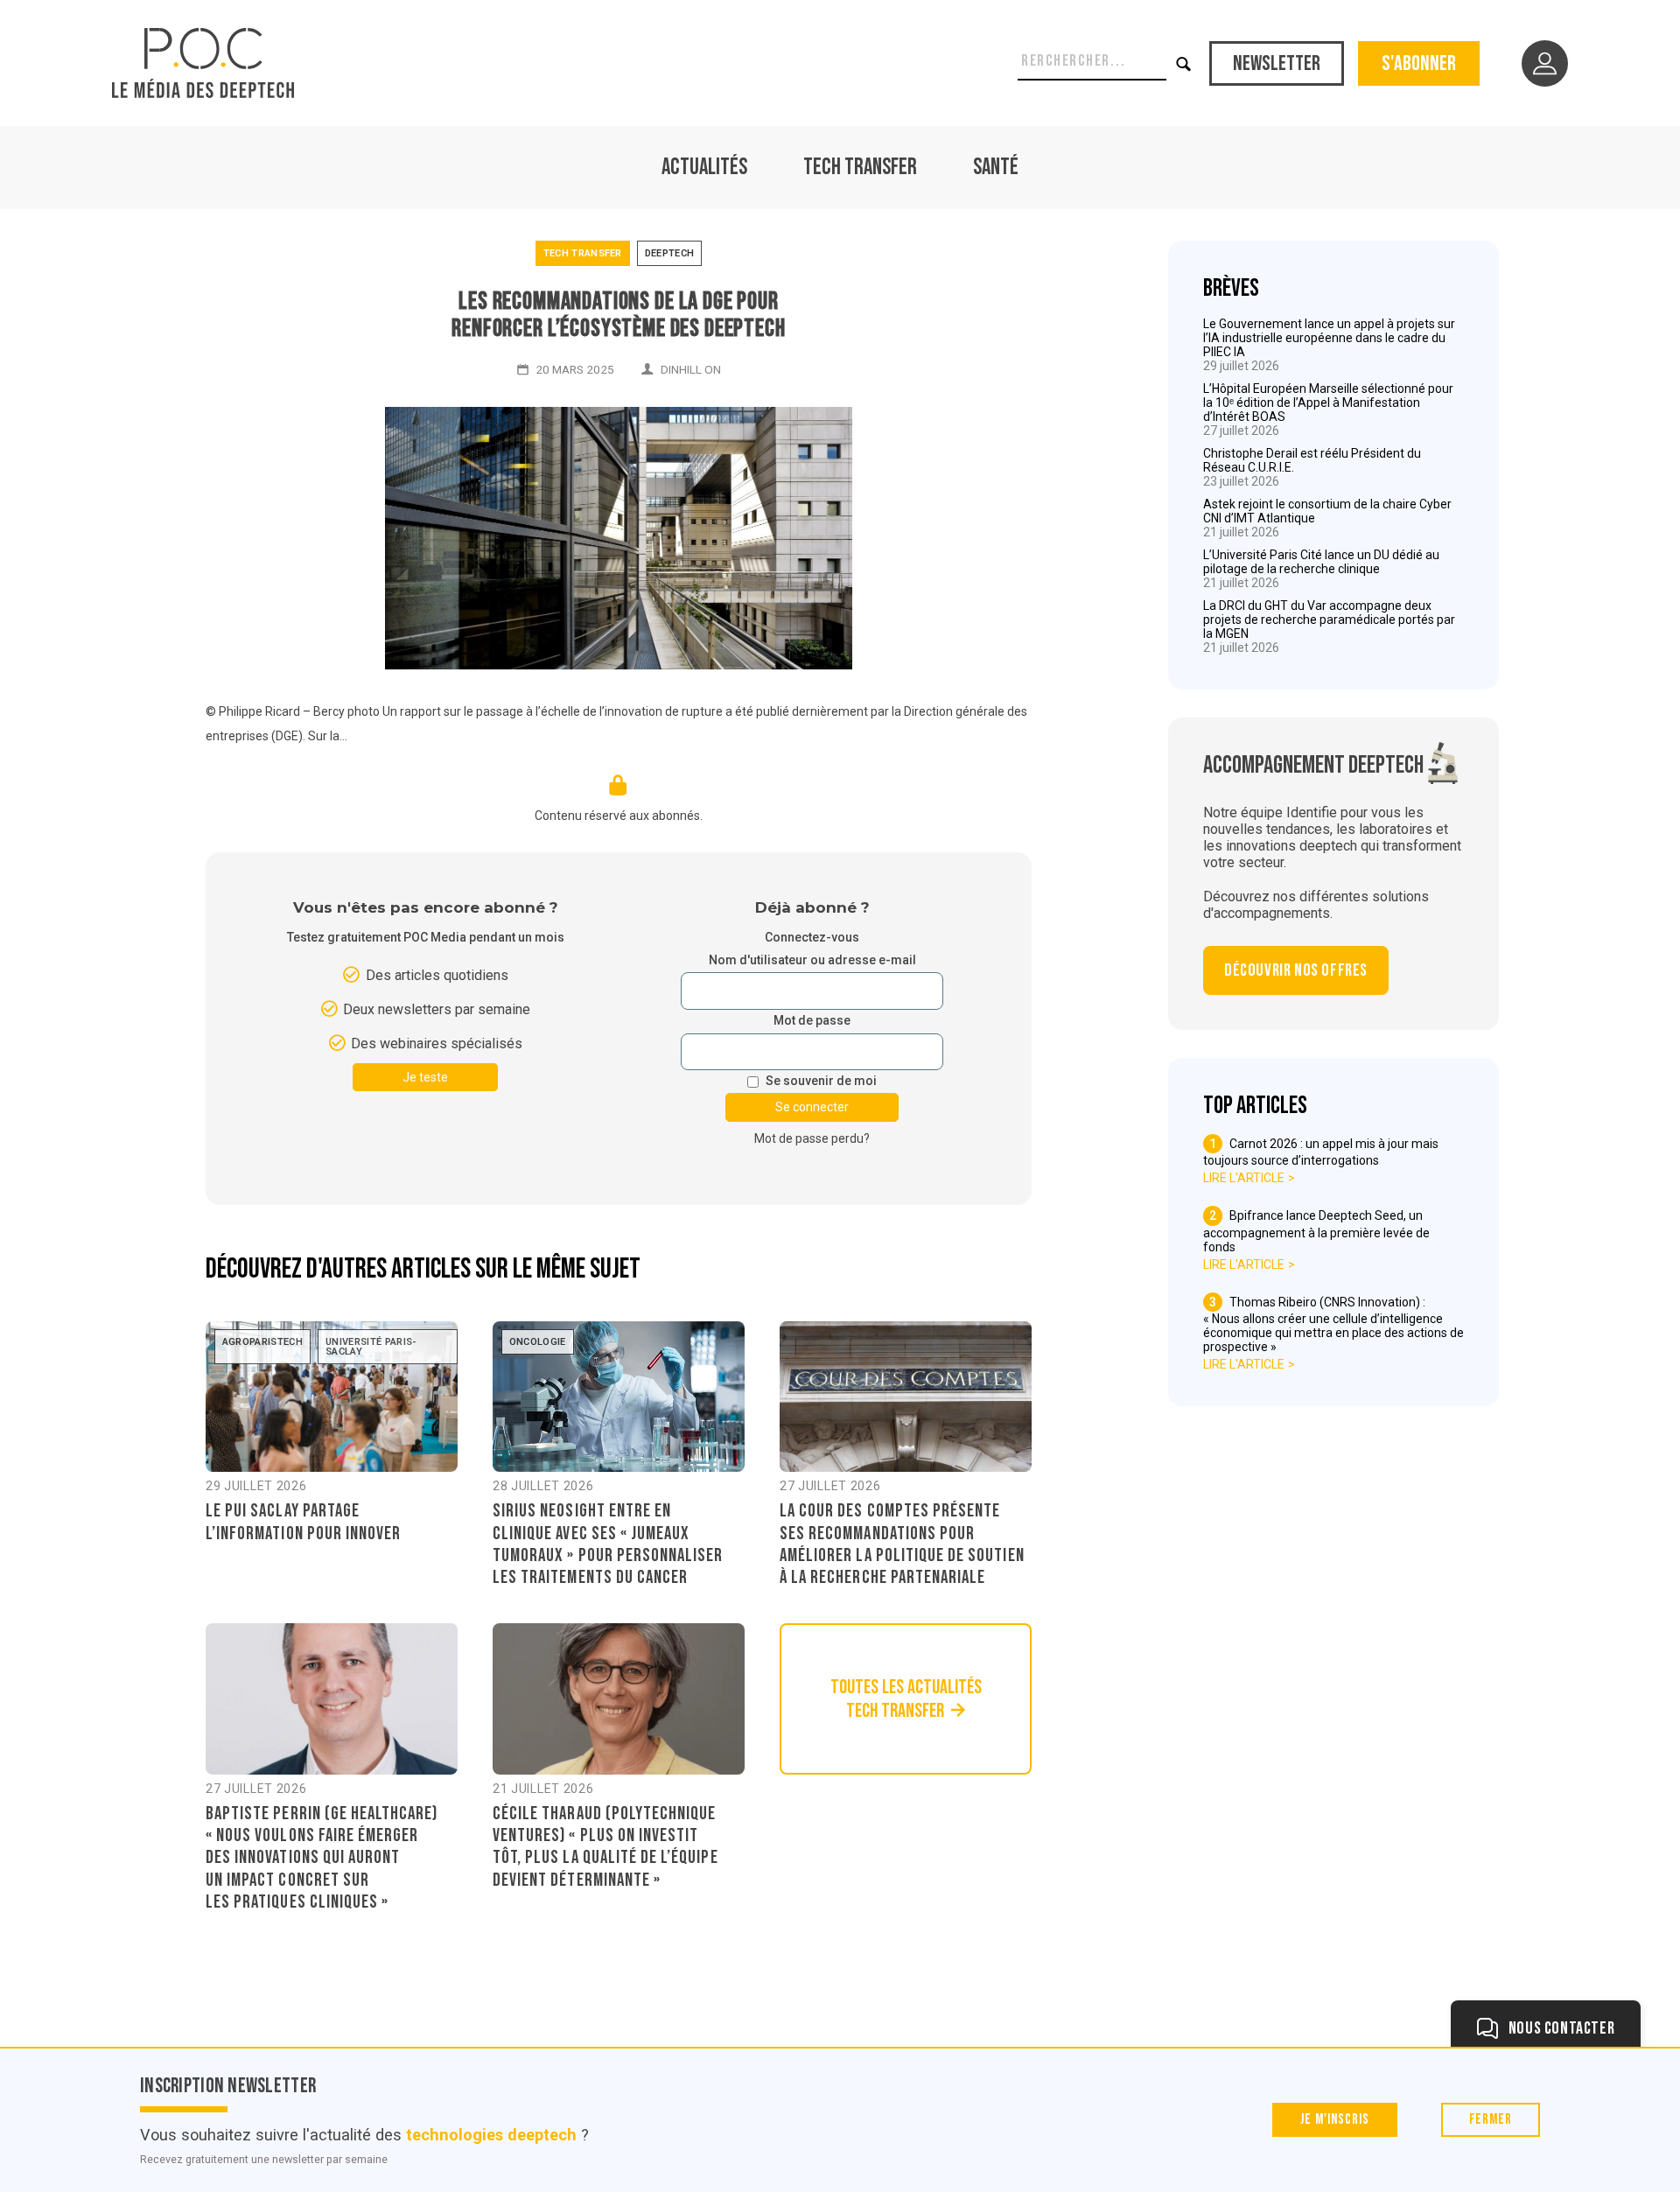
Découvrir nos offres (1296, 970)
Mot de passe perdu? (812, 1138)
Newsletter (1277, 63)
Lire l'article (1244, 1178)
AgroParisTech (262, 1342)
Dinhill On (691, 369)
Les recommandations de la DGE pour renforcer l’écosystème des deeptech (618, 315)
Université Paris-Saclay (371, 1347)
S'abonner (1419, 63)
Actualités (704, 168)
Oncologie (538, 1342)
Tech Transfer (860, 168)
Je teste (425, 1077)
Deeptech (670, 253)
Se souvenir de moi (821, 1081)
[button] (1184, 63)
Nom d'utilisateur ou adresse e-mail (812, 960)
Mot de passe (812, 1021)
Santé (996, 168)
